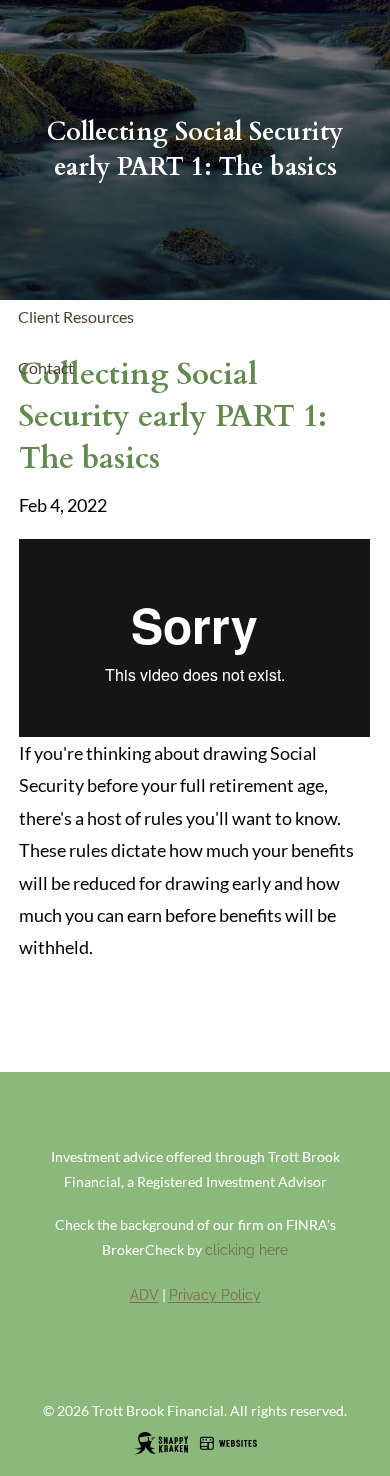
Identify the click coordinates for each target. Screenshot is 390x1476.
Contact (46, 367)
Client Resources (76, 316)
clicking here (246, 1250)
